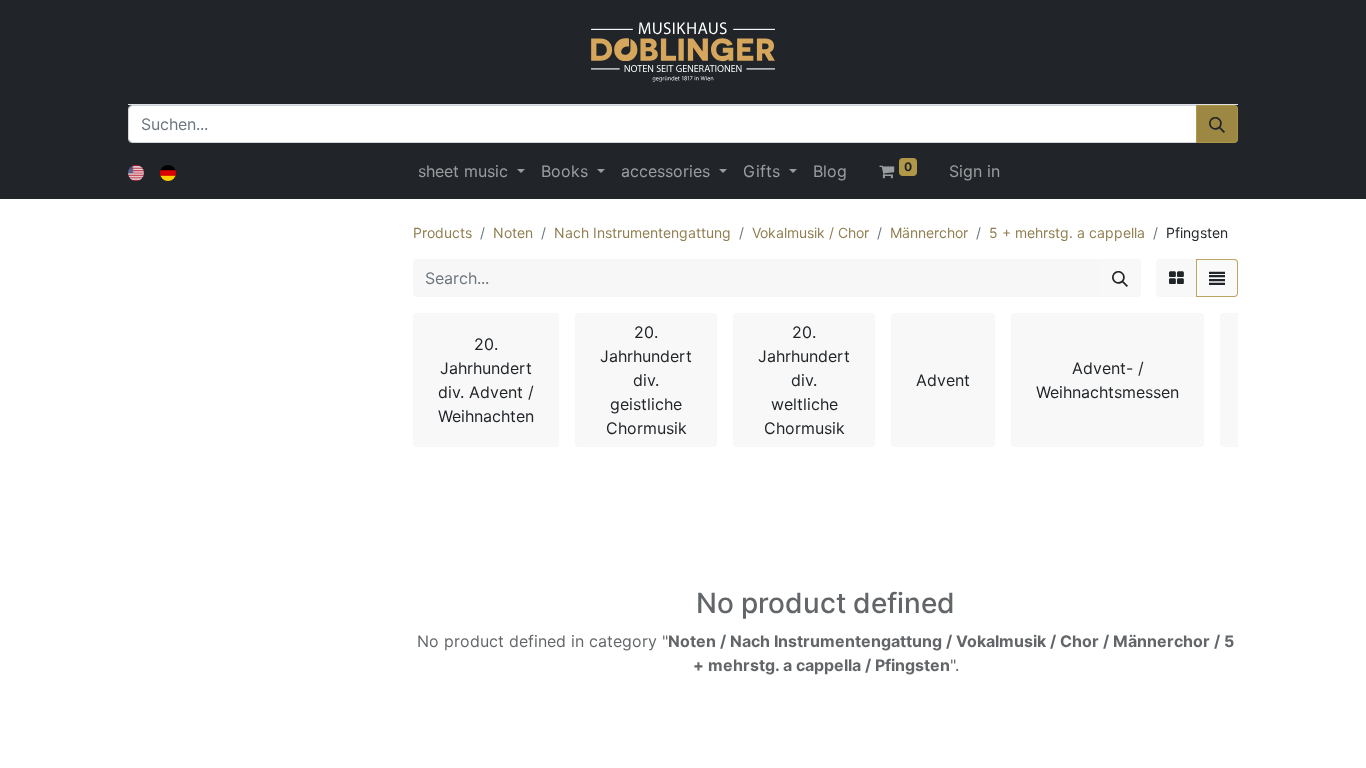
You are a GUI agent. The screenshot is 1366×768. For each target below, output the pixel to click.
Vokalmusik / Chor (810, 232)
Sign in (974, 171)
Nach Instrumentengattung (642, 232)
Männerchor (929, 232)
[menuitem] (830, 171)
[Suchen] (1217, 124)
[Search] (1120, 278)
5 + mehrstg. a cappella (1067, 232)
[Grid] (1176, 278)
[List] (1217, 278)
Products (442, 232)
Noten (513, 232)
